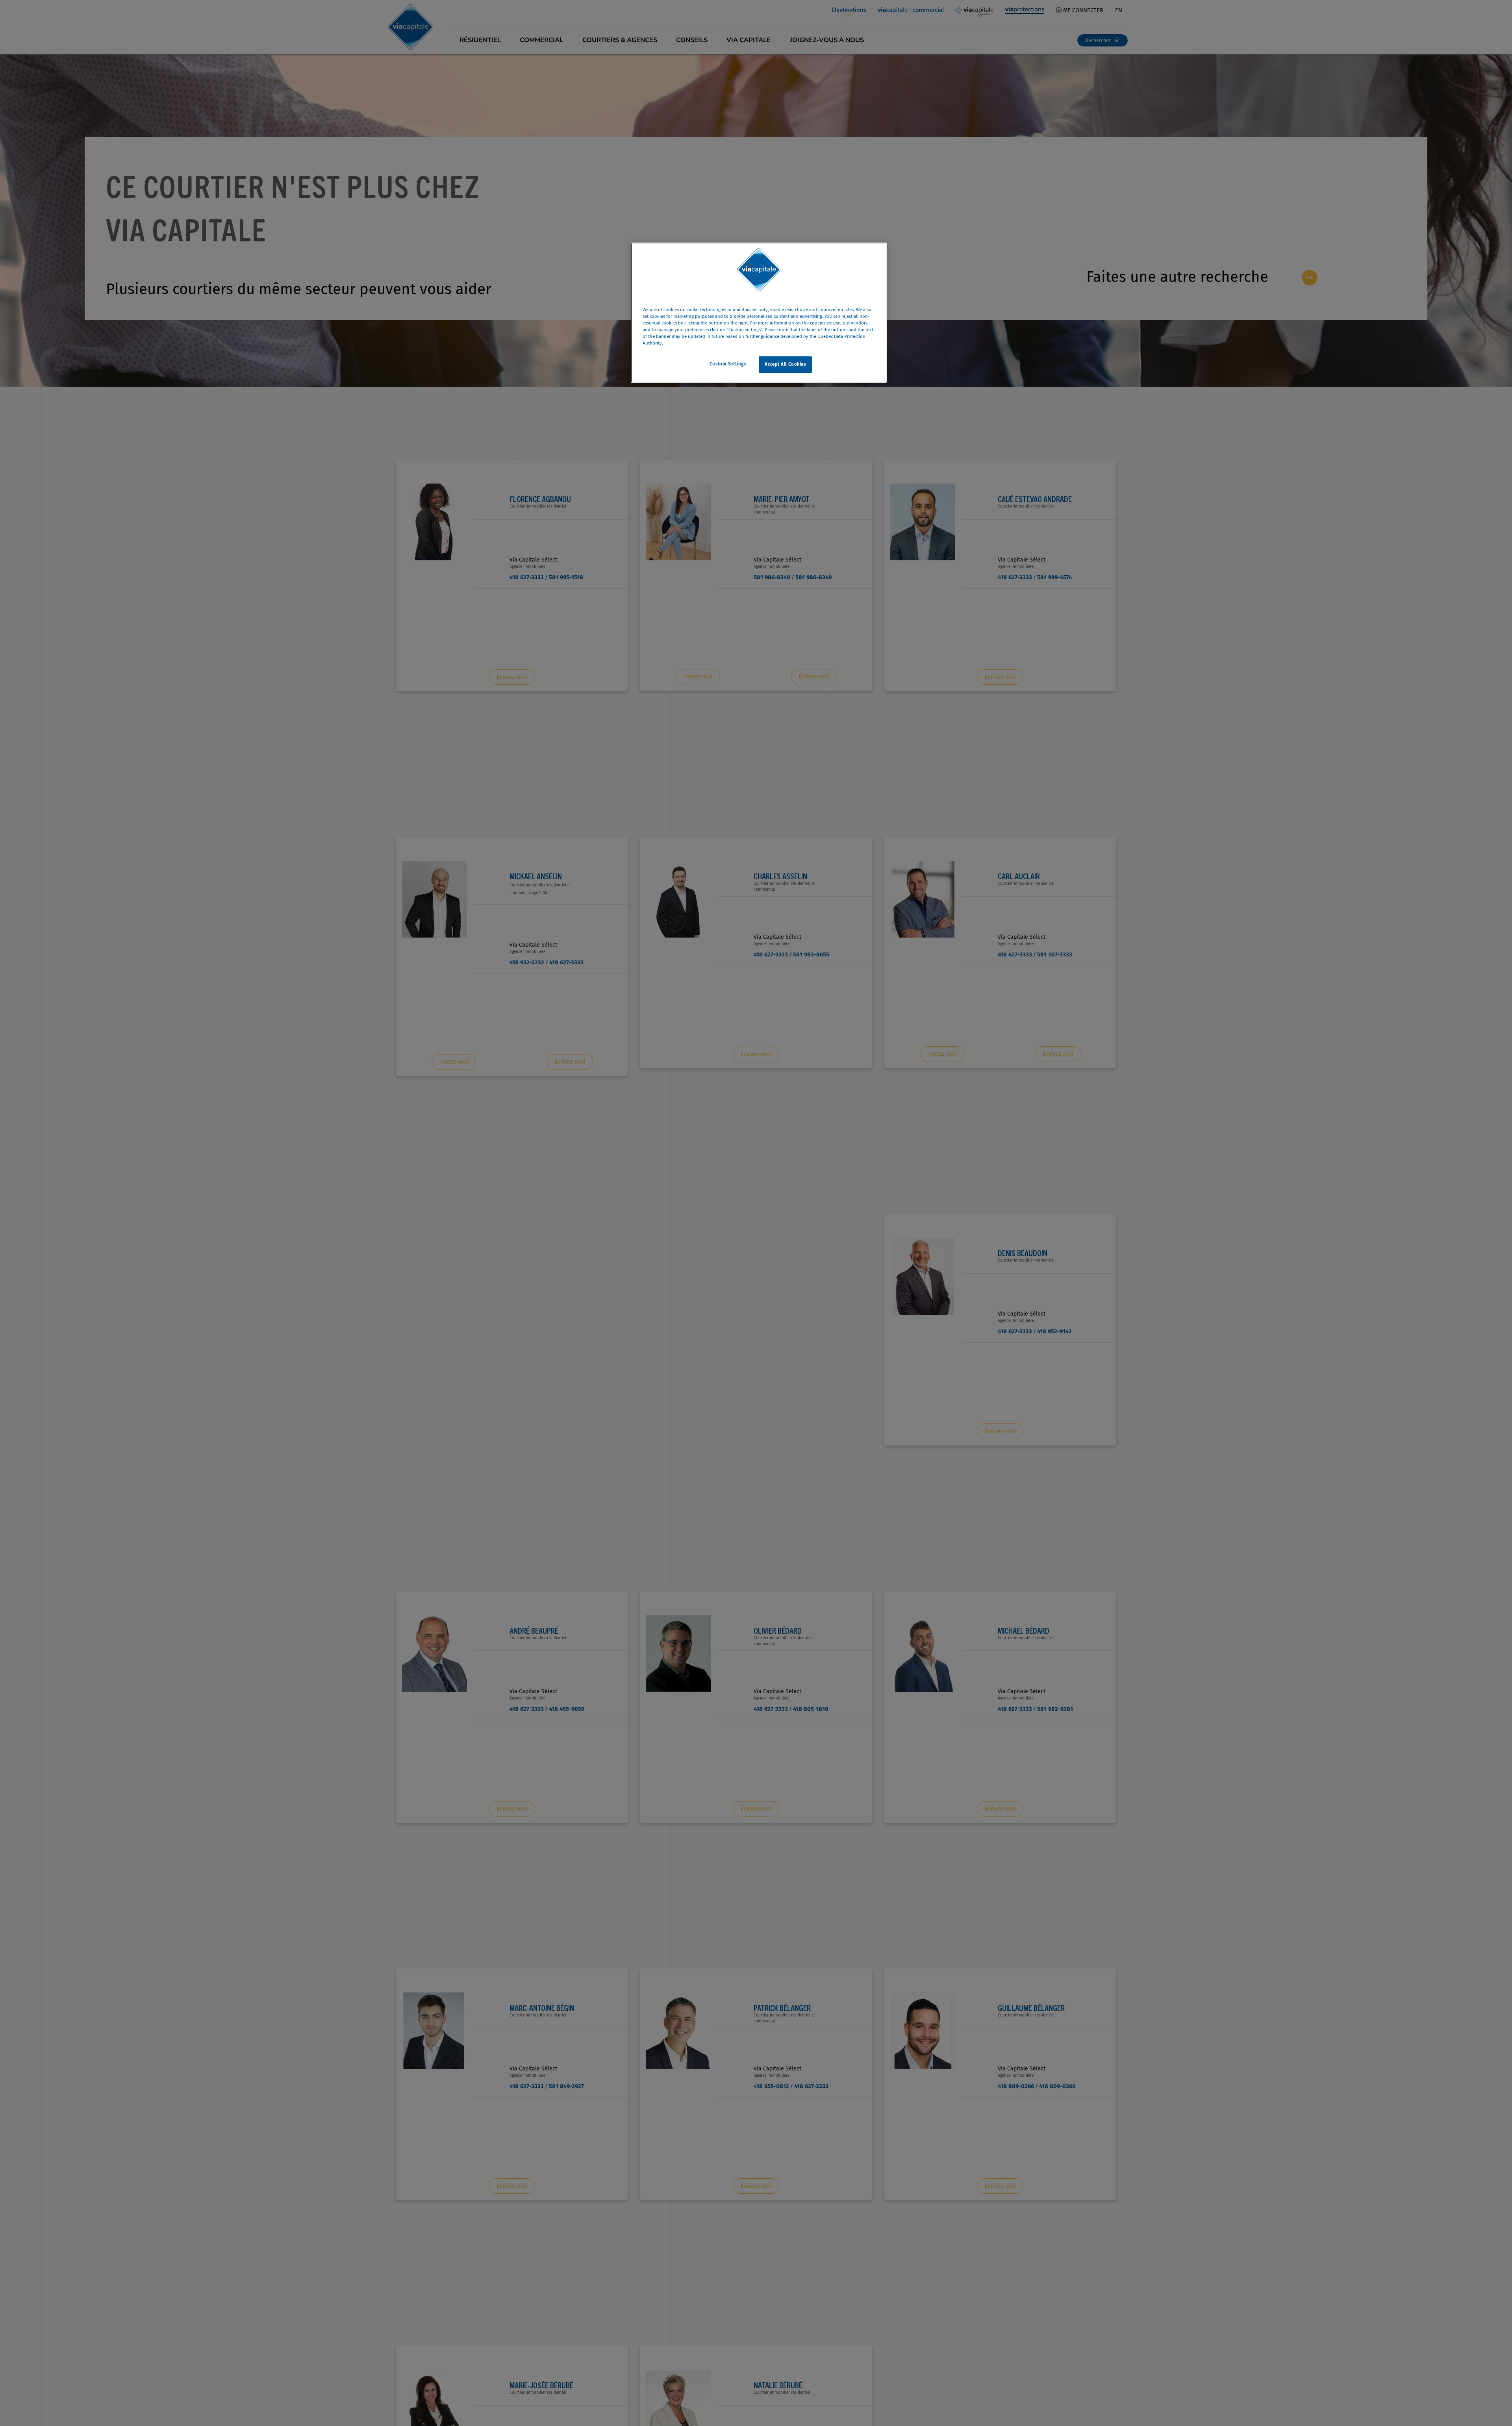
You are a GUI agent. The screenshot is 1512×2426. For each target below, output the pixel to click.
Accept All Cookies (785, 364)
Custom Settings (728, 364)
